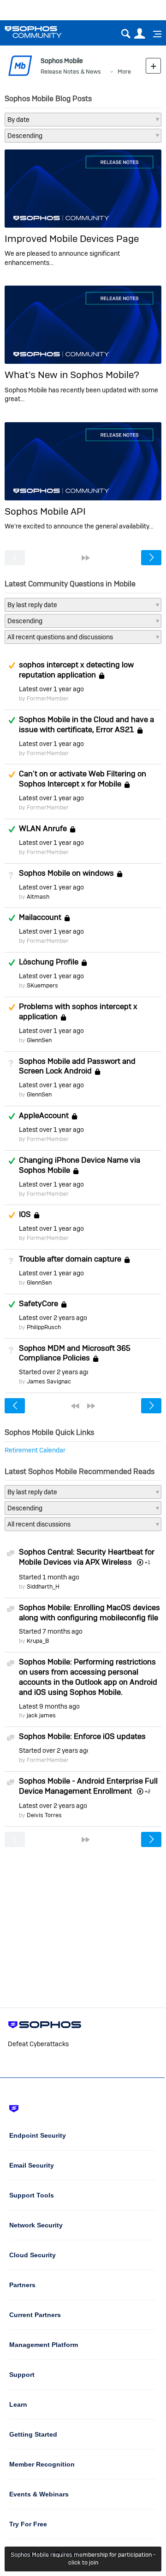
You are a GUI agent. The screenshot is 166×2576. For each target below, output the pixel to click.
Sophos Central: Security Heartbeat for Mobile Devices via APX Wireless (87, 1557)
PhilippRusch (44, 1327)
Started (53, 1372)
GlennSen (39, 1040)
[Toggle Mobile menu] (154, 34)
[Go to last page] (86, 558)
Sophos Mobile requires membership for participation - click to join (83, 2559)
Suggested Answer (12, 666)
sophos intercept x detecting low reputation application (76, 670)
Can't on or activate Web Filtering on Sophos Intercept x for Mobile (83, 779)
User (139, 34)
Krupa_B (38, 1641)
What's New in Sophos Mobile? (72, 375)
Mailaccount (40, 918)
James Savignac (49, 1381)
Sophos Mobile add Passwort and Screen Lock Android (77, 1066)
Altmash (38, 897)
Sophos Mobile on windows (66, 873)
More (124, 72)
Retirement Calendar (35, 1450)
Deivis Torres (44, 1815)
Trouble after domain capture (70, 1259)
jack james (41, 1715)
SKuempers (42, 985)
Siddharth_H (43, 1586)
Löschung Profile (49, 962)
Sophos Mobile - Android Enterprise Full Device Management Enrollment (88, 1786)
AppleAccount (44, 1115)
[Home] (45, 32)
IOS (25, 1215)
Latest (51, 689)
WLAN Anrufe (43, 828)
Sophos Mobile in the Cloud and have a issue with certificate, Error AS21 (86, 724)
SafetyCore (39, 1303)
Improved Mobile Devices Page (72, 238)
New (153, 66)
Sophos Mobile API (45, 511)
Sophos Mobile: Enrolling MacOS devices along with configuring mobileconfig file (89, 1612)
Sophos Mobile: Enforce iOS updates (82, 1736)
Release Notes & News (71, 72)
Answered (12, 720)
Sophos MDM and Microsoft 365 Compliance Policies (75, 1353)
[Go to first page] (75, 1406)
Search (126, 34)
